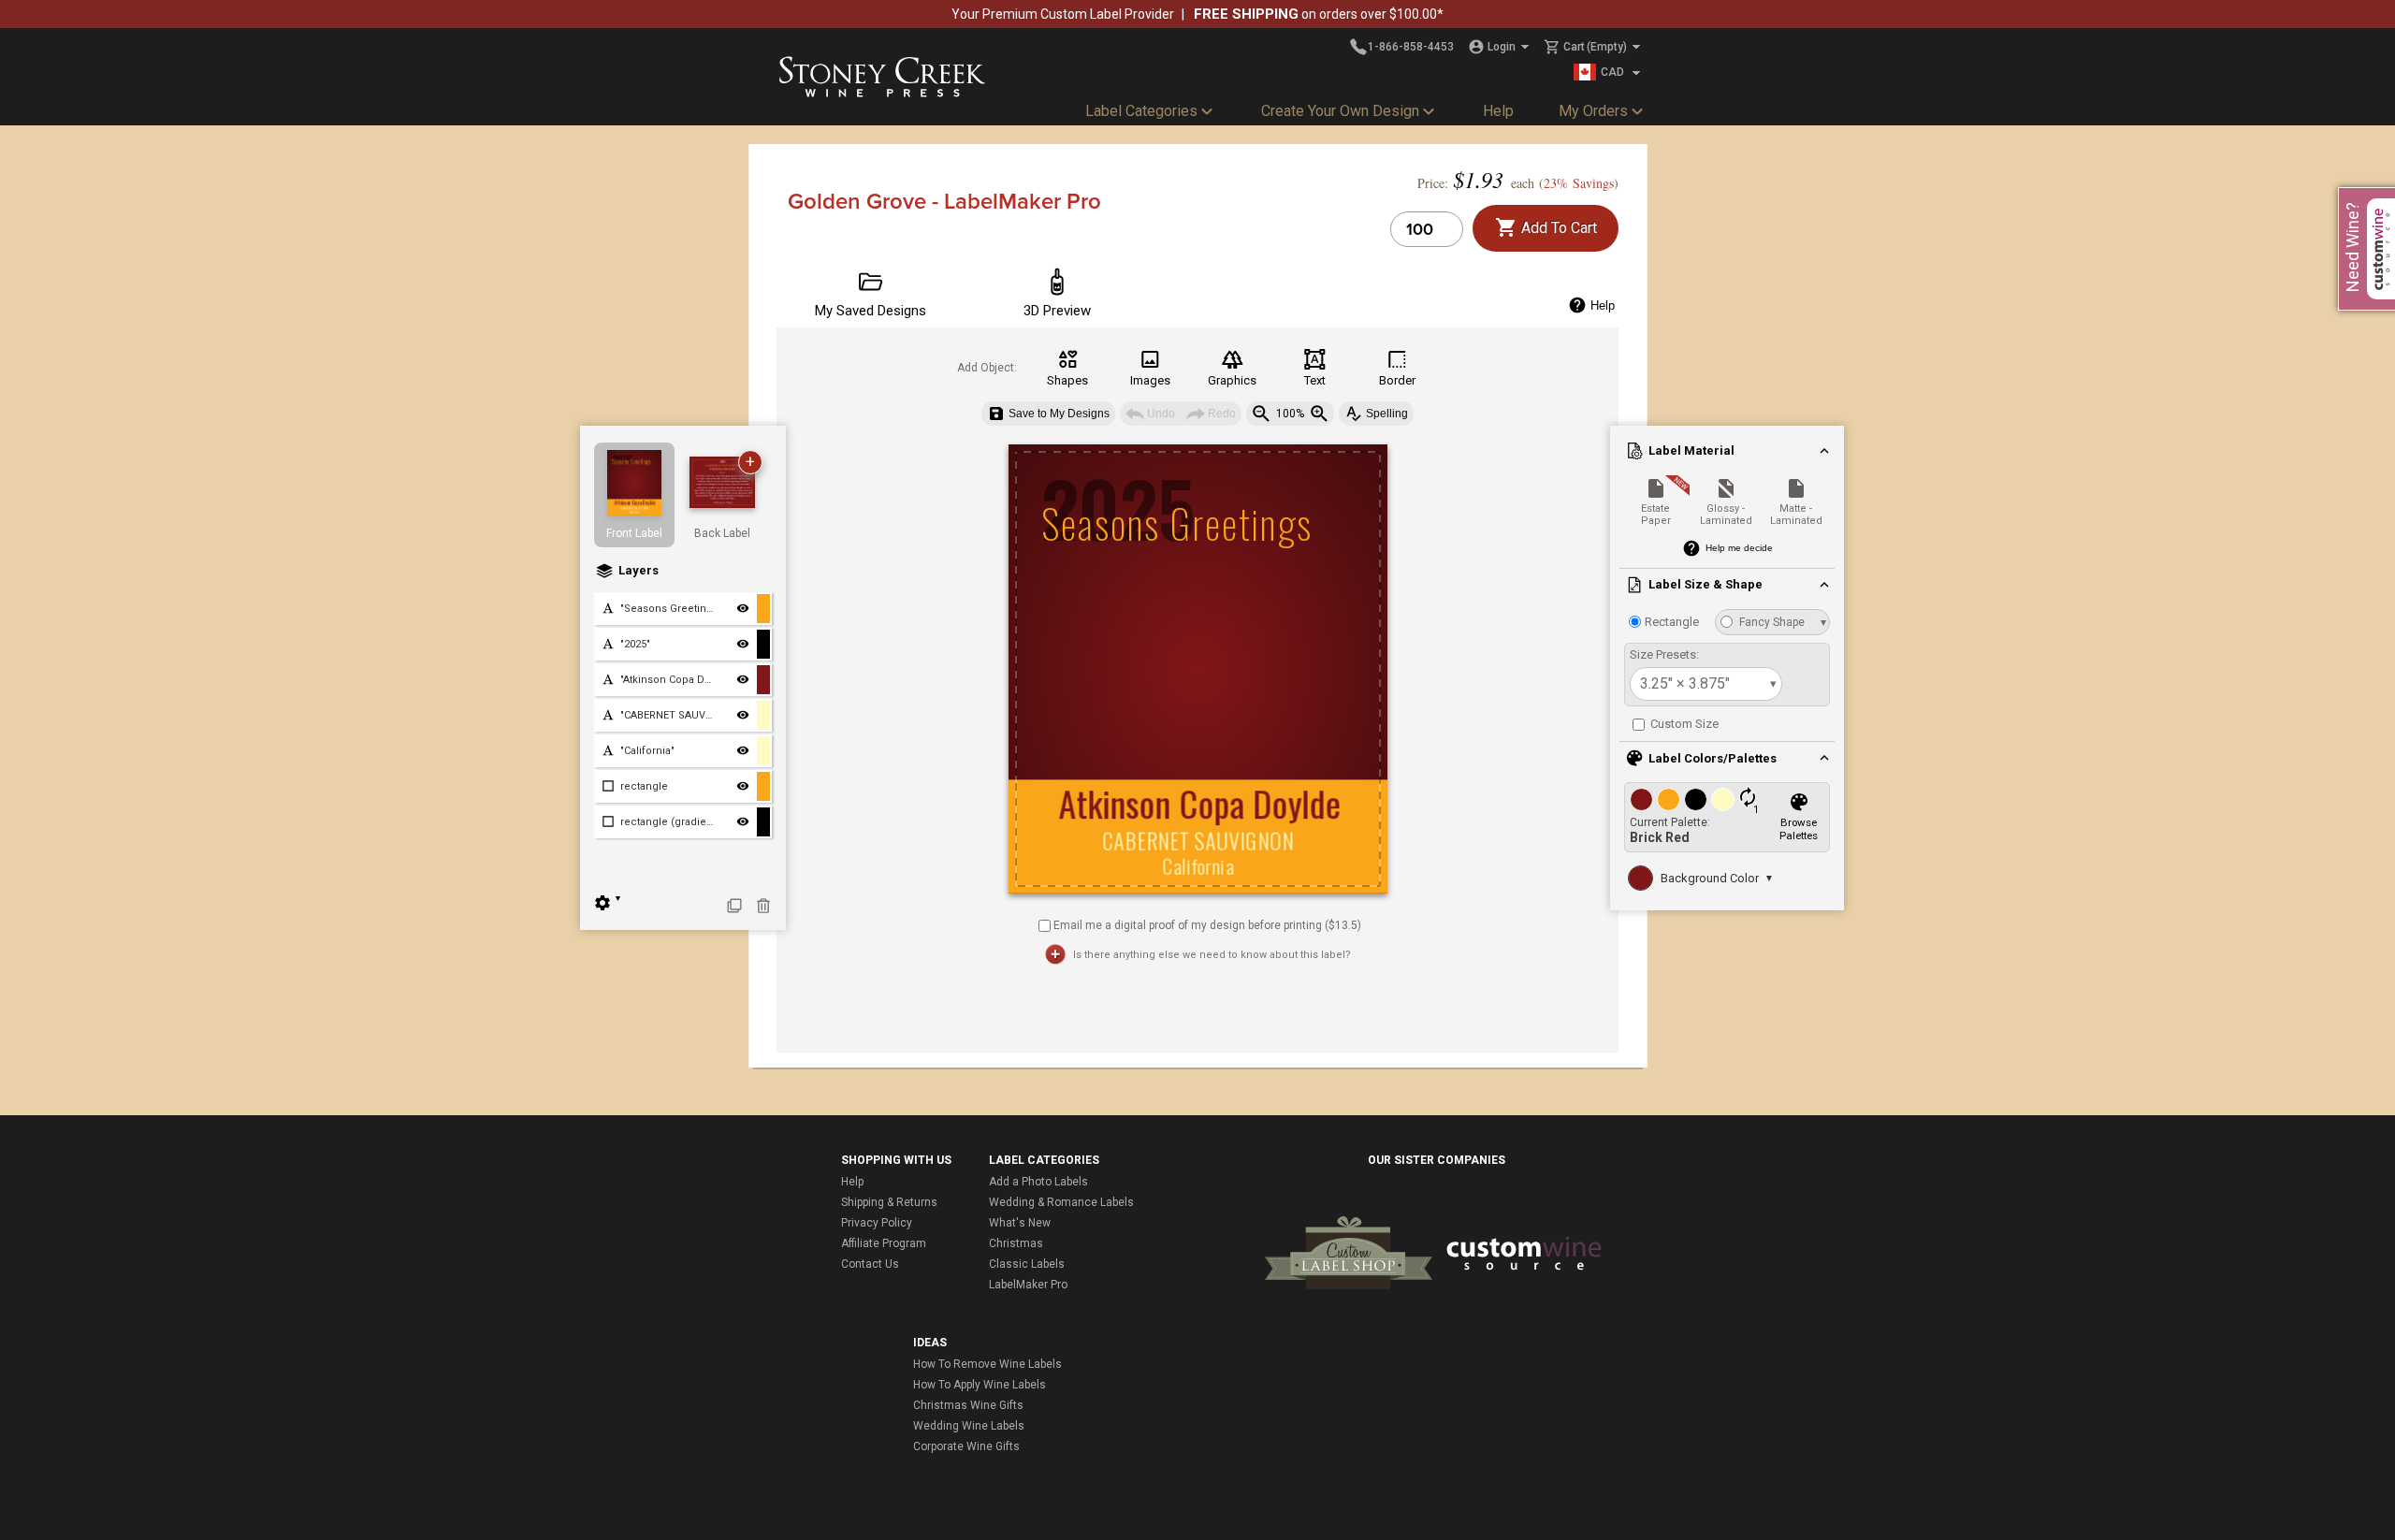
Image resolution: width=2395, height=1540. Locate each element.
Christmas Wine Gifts (968, 1405)
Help (1498, 111)
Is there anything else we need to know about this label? (1212, 955)
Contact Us (870, 1264)
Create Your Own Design (1340, 111)
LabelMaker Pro (1028, 1285)
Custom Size (1683, 724)
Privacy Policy (877, 1223)
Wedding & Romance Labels (1061, 1202)
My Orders (1593, 111)
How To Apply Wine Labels (980, 1385)
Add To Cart (1557, 228)
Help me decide (1739, 548)
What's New (1020, 1223)
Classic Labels (1027, 1264)
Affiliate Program (884, 1243)
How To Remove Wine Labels (987, 1364)
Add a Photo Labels (1038, 1182)
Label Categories (1141, 111)
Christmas (1016, 1243)
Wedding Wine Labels (969, 1426)
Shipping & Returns (889, 1202)
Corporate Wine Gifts (966, 1446)
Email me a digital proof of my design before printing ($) (1207, 924)
